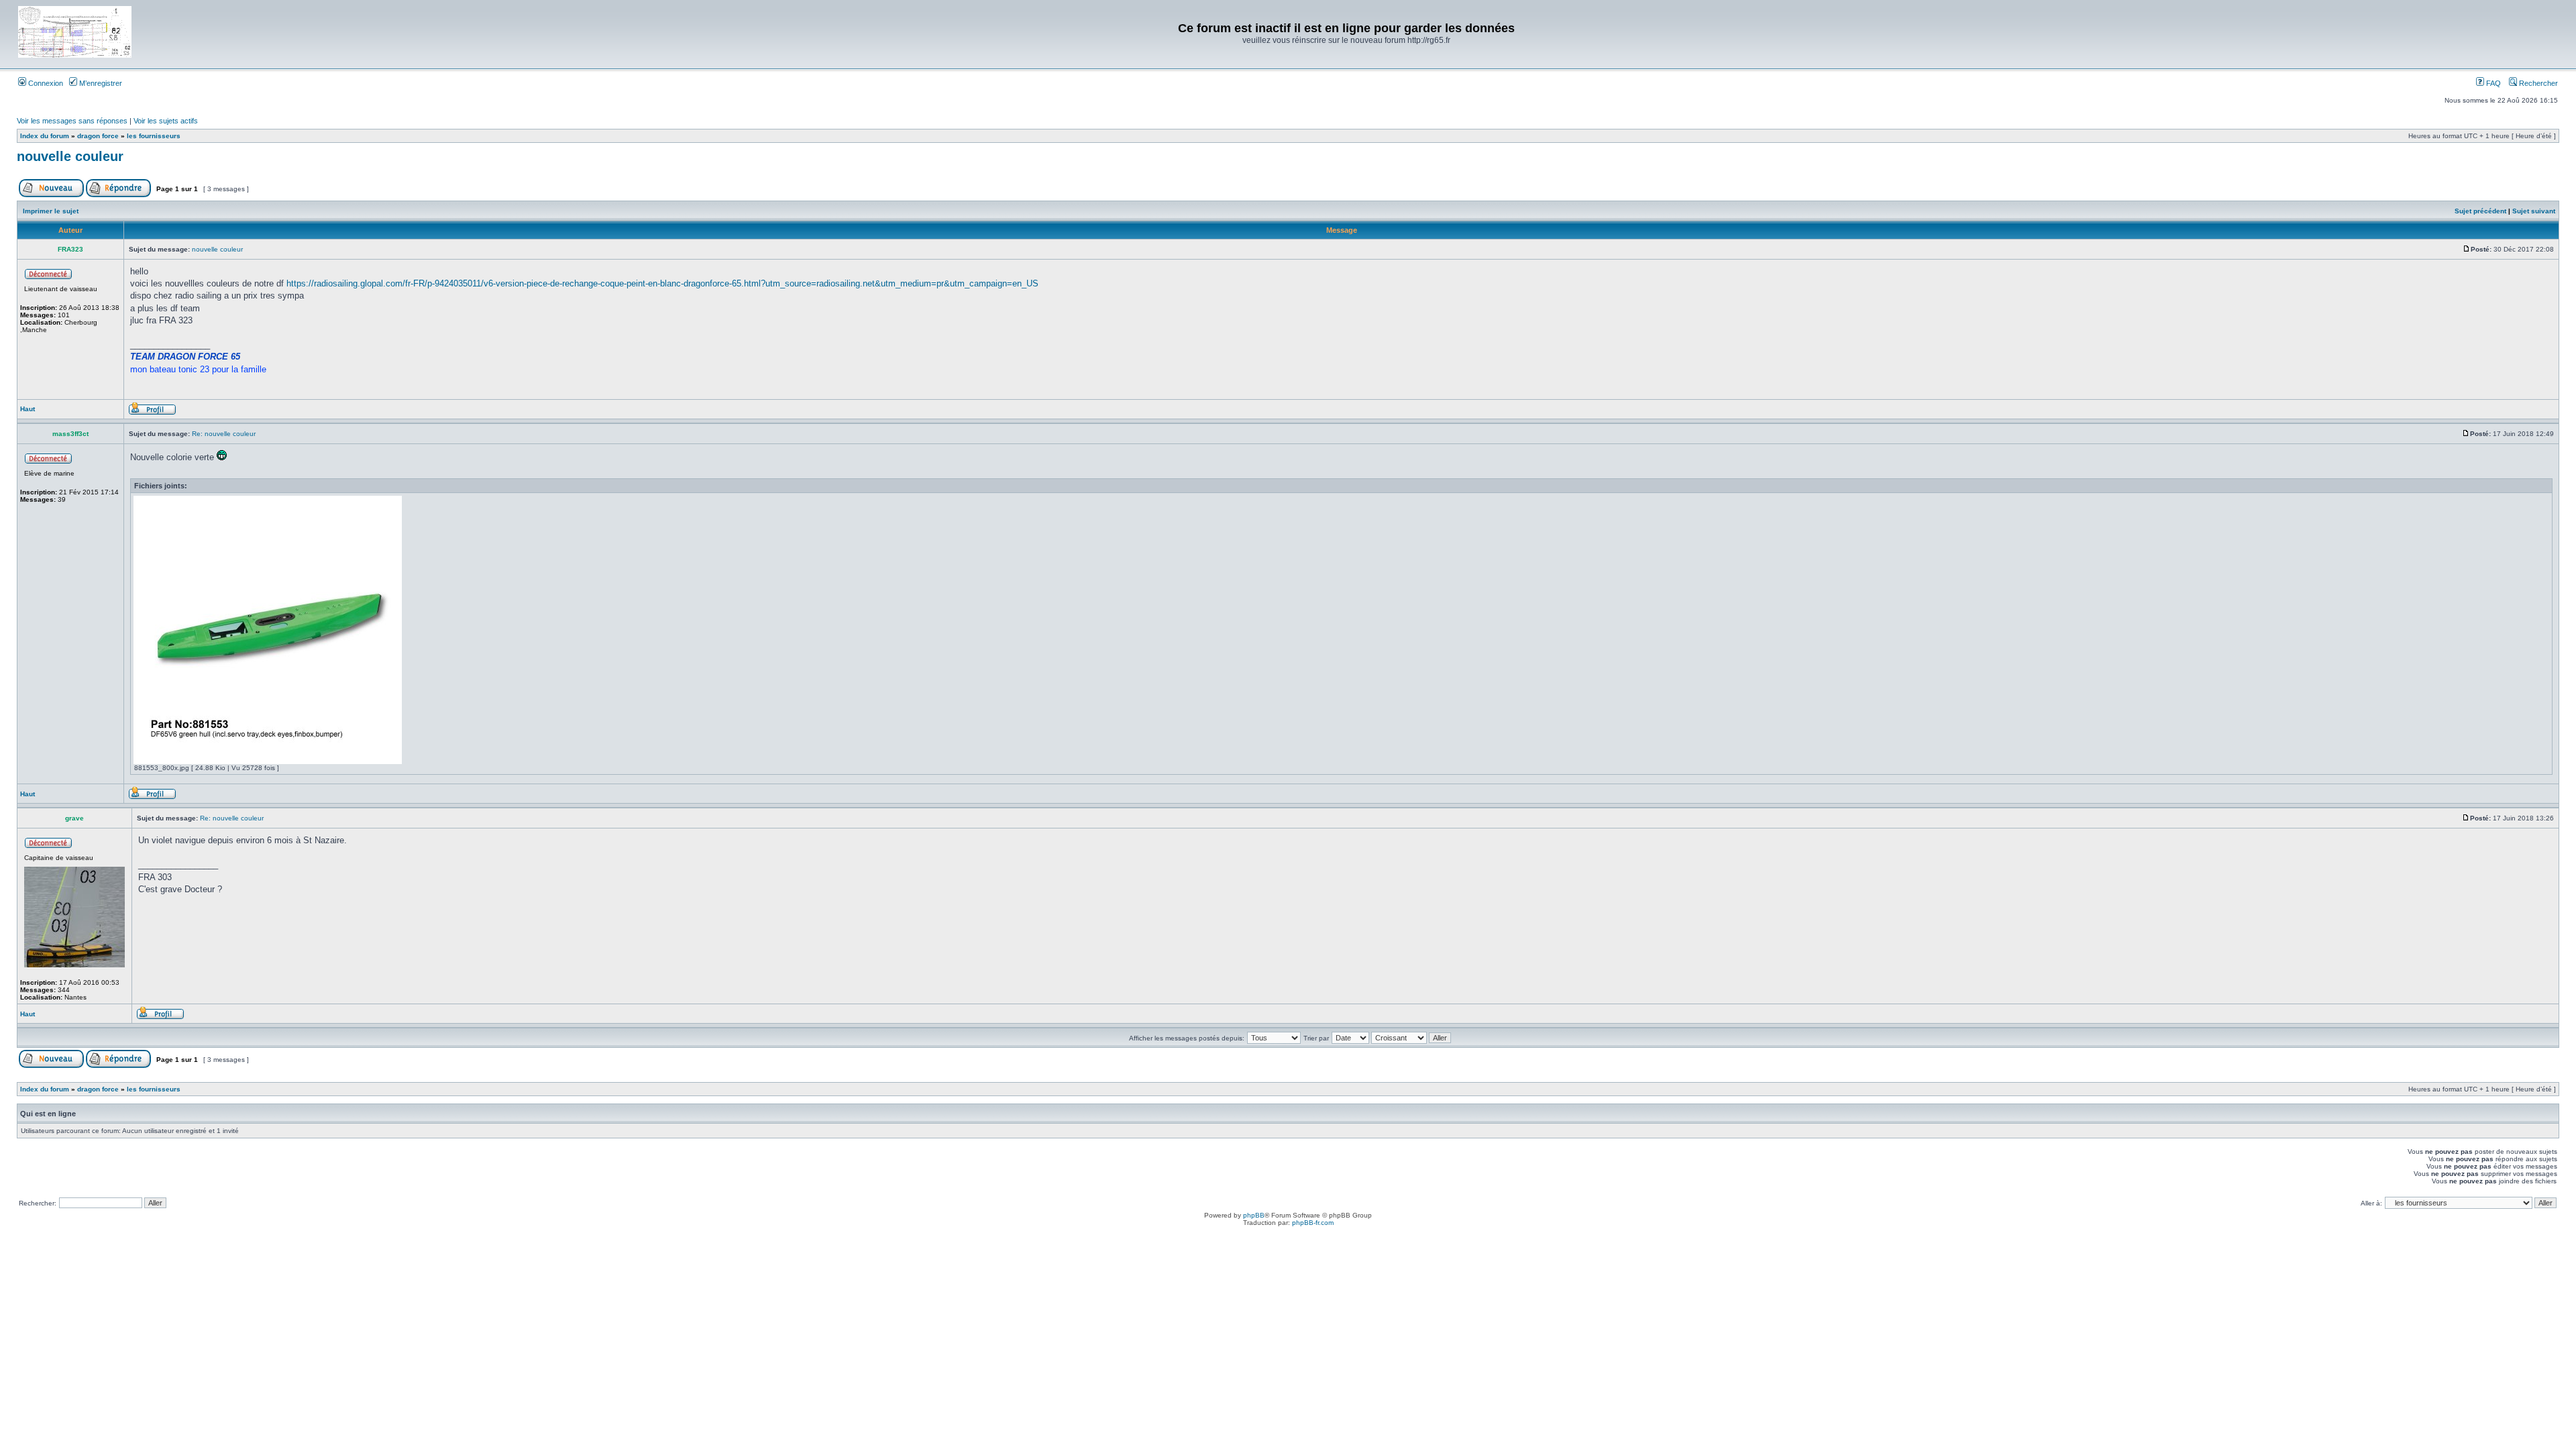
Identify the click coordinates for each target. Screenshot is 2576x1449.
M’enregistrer (100, 83)
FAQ (2492, 83)
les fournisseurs (154, 136)
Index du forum (45, 136)
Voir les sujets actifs (166, 121)
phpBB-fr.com (1313, 1223)
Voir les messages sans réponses (72, 121)
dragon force (98, 136)
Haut (28, 409)
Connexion (45, 83)
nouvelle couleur (70, 156)
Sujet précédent (2480, 211)
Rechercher (2537, 83)
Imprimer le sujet (51, 211)
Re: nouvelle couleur (224, 434)
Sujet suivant (2534, 211)
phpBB (1254, 1215)
